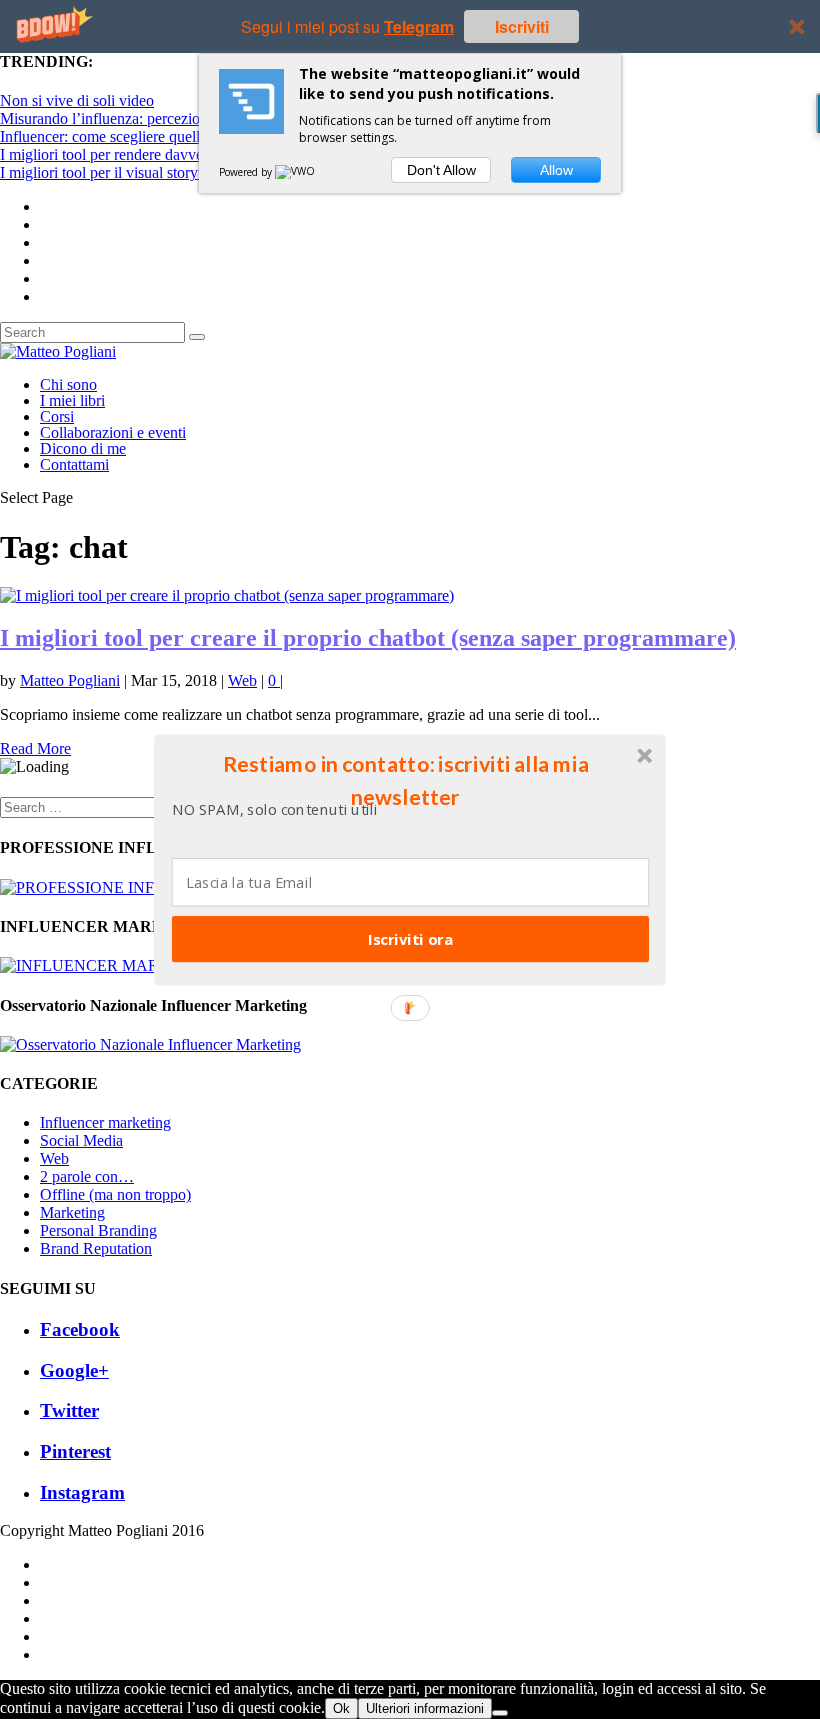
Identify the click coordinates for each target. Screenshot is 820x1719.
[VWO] (296, 172)
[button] (406, 780)
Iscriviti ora (410, 938)
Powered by (247, 172)
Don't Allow (441, 170)
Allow (556, 170)
